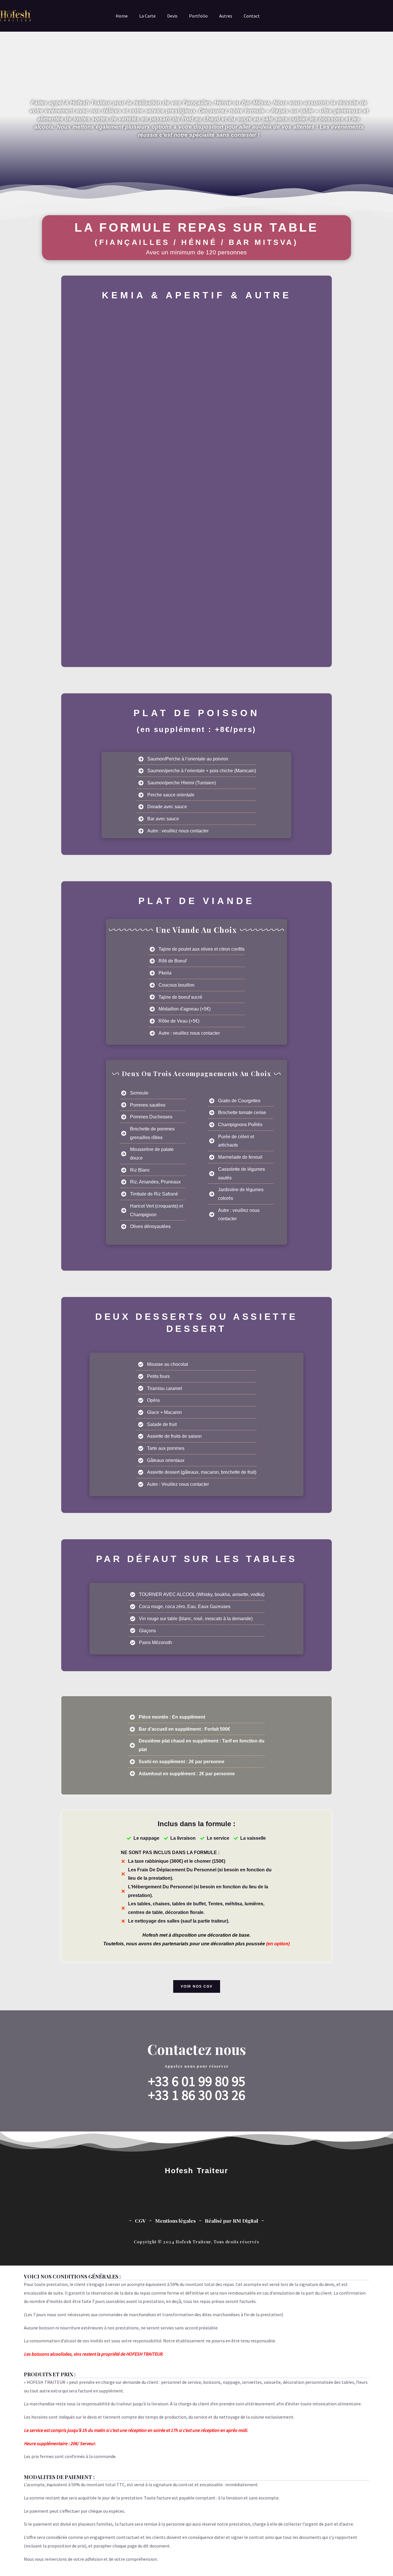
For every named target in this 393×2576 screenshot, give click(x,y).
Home (122, 16)
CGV (140, 2221)
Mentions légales (175, 2221)
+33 (160, 2095)
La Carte (147, 16)
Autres (226, 16)
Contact (252, 16)
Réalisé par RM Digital (231, 2221)
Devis (172, 16)
